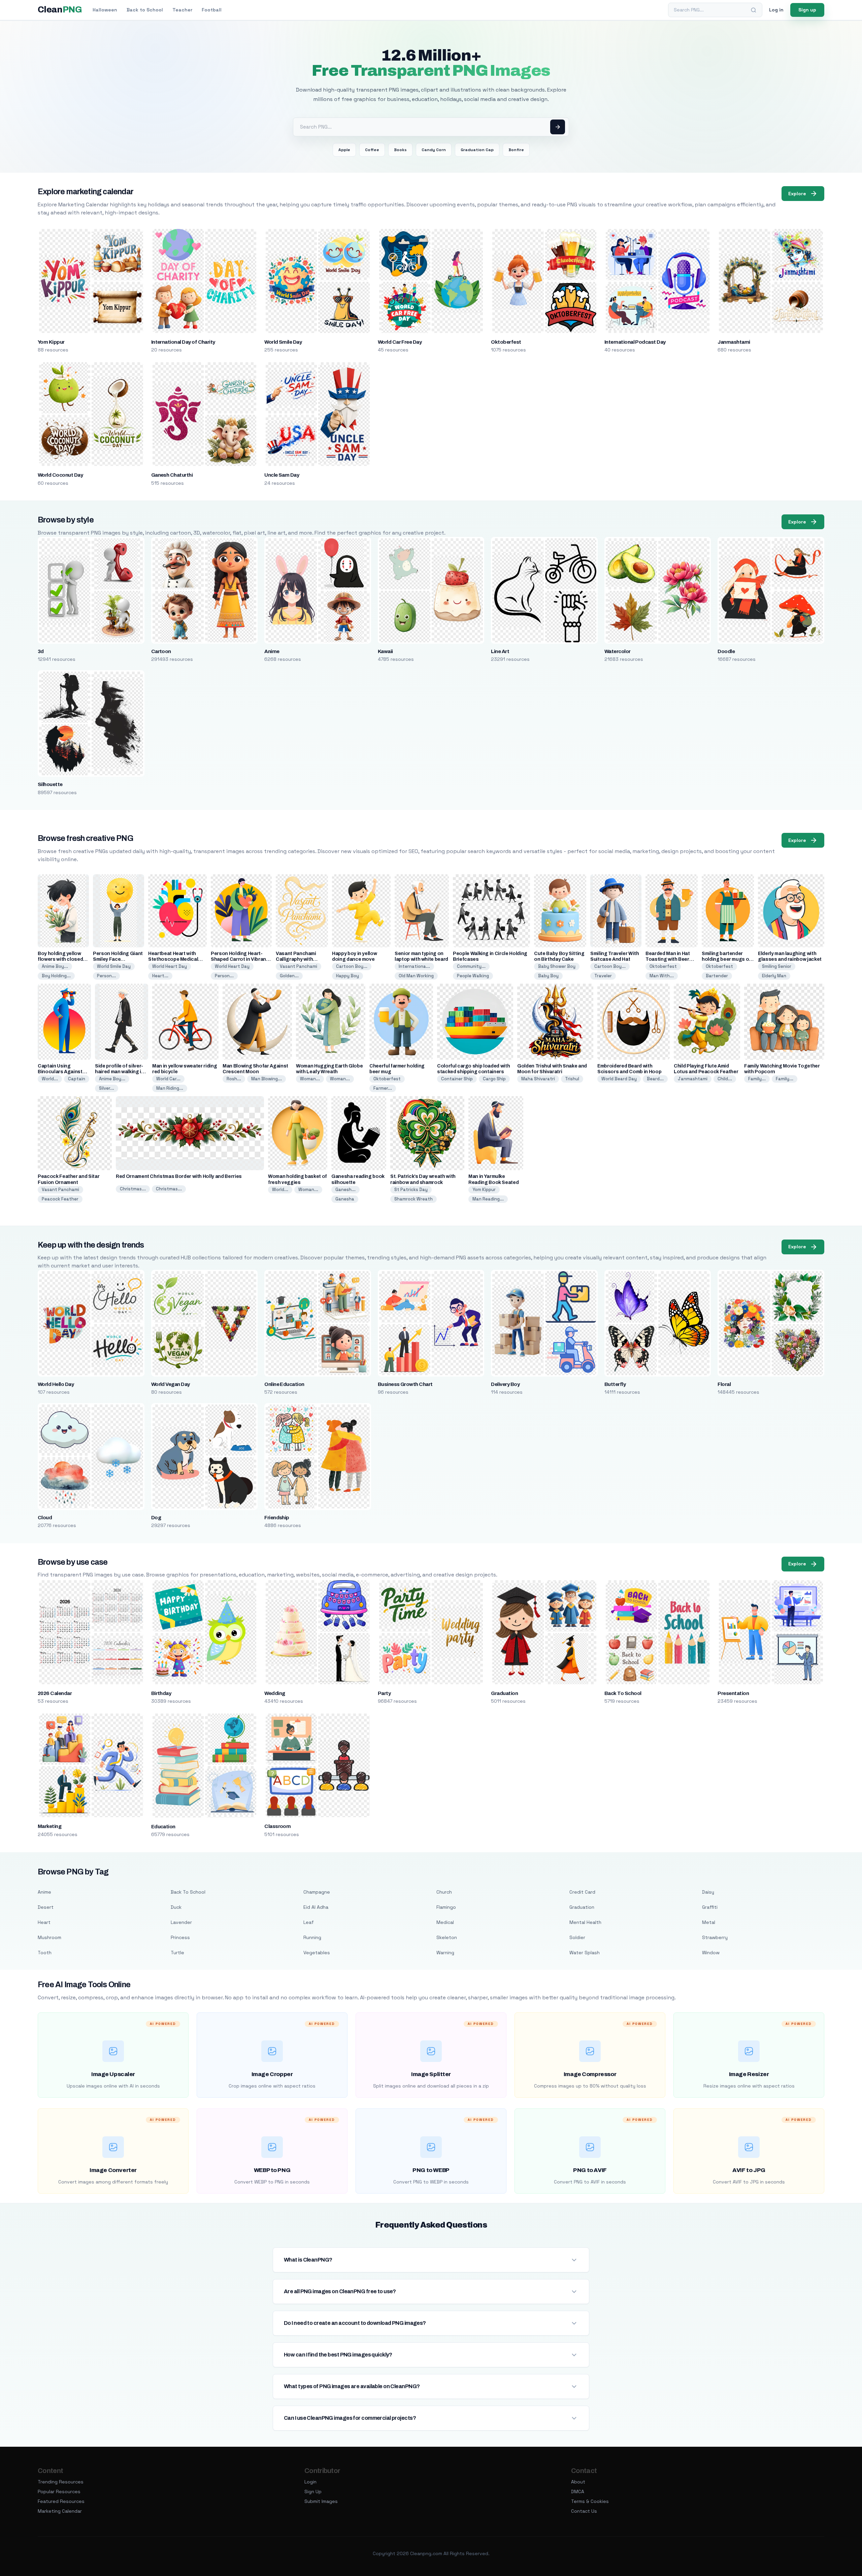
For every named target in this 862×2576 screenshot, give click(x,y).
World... (50, 1079)
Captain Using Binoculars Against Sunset (60, 1072)
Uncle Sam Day (282, 475)
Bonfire (516, 150)
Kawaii (385, 651)
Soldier (577, 1937)
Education (163, 1827)
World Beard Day (619, 1079)
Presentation (733, 1693)
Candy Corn (434, 150)
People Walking (473, 976)
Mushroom (49, 1937)
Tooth (45, 1953)
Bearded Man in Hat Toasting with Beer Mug (668, 959)
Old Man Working (416, 976)
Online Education (284, 1384)
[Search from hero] (558, 127)
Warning (445, 1953)
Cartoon (161, 651)
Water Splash (585, 1953)
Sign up (807, 10)
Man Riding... (170, 1088)
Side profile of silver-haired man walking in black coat (120, 1072)
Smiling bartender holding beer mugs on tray (727, 959)
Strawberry (715, 1937)
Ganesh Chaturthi (172, 475)
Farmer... (383, 1088)
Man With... (662, 976)
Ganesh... (345, 1190)
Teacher (182, 10)
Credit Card (582, 1892)
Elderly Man (774, 976)
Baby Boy (548, 976)
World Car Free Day (400, 342)
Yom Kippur (51, 342)
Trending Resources (61, 2482)
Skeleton (447, 1937)
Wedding (275, 1693)
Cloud (45, 1518)
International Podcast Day (635, 342)
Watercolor (618, 651)
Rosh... (234, 1079)
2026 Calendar (55, 1693)
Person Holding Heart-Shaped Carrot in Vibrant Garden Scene (239, 959)
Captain (77, 1079)
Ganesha (345, 1199)
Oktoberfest (506, 342)
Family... (757, 1079)
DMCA (578, 2492)
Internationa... (414, 966)
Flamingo (446, 1907)
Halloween (105, 10)
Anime (272, 651)
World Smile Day (283, 342)
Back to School (145, 10)
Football (212, 10)
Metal (709, 1922)
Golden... (289, 976)
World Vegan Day (171, 1384)
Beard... (655, 1079)
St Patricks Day (411, 1190)
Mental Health (585, 1922)
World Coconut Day (60, 475)
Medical (445, 1922)
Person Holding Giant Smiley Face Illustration (118, 959)
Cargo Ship (494, 1079)
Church (444, 1892)
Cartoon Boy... (352, 966)
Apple (344, 150)
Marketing (49, 1826)
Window (711, 1953)
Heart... (160, 976)
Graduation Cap (477, 150)
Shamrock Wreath (413, 1199)
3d (41, 651)
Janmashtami (734, 342)
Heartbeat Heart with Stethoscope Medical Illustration (173, 959)
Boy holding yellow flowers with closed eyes (60, 959)
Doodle (726, 651)
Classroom (277, 1826)
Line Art (500, 651)
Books (400, 150)
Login (310, 2482)
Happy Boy (347, 976)
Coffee (372, 150)
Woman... (310, 1079)
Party (384, 1693)
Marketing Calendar (60, 2511)
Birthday (161, 1693)
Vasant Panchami (299, 966)
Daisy (708, 1892)
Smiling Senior (777, 966)
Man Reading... (488, 1199)
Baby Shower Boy (557, 966)
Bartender (717, 976)
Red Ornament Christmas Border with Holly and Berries (179, 1176)
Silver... (107, 1088)
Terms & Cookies (590, 2501)
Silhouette (50, 784)
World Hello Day (56, 1384)
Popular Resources (59, 2492)
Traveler (603, 976)
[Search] (754, 10)
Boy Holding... (56, 976)
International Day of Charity (183, 342)
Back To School (623, 1693)
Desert (46, 1907)
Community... (471, 966)
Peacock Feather (60, 1199)
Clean (60, 10)
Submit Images (321, 2501)
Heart (44, 1922)
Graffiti (710, 1907)
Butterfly (615, 1384)
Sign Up (313, 2492)
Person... (106, 976)
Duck (176, 1907)
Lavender (181, 1922)
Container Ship (457, 1079)
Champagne (317, 1892)
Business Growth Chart (405, 1384)
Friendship (277, 1518)
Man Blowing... (267, 1079)
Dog (156, 1518)
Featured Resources (61, 2501)
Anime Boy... (55, 966)
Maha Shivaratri (538, 1079)
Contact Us (584, 2511)
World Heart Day (170, 966)
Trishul (572, 1079)
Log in (776, 10)
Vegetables (317, 1953)
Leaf (309, 1922)
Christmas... (133, 1189)
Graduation (504, 1693)
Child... (725, 1079)
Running (312, 1937)
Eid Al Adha (316, 1907)
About (578, 2482)
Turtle (177, 1953)
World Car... (168, 1079)
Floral (724, 1384)
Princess (180, 1937)
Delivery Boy (505, 1384)
